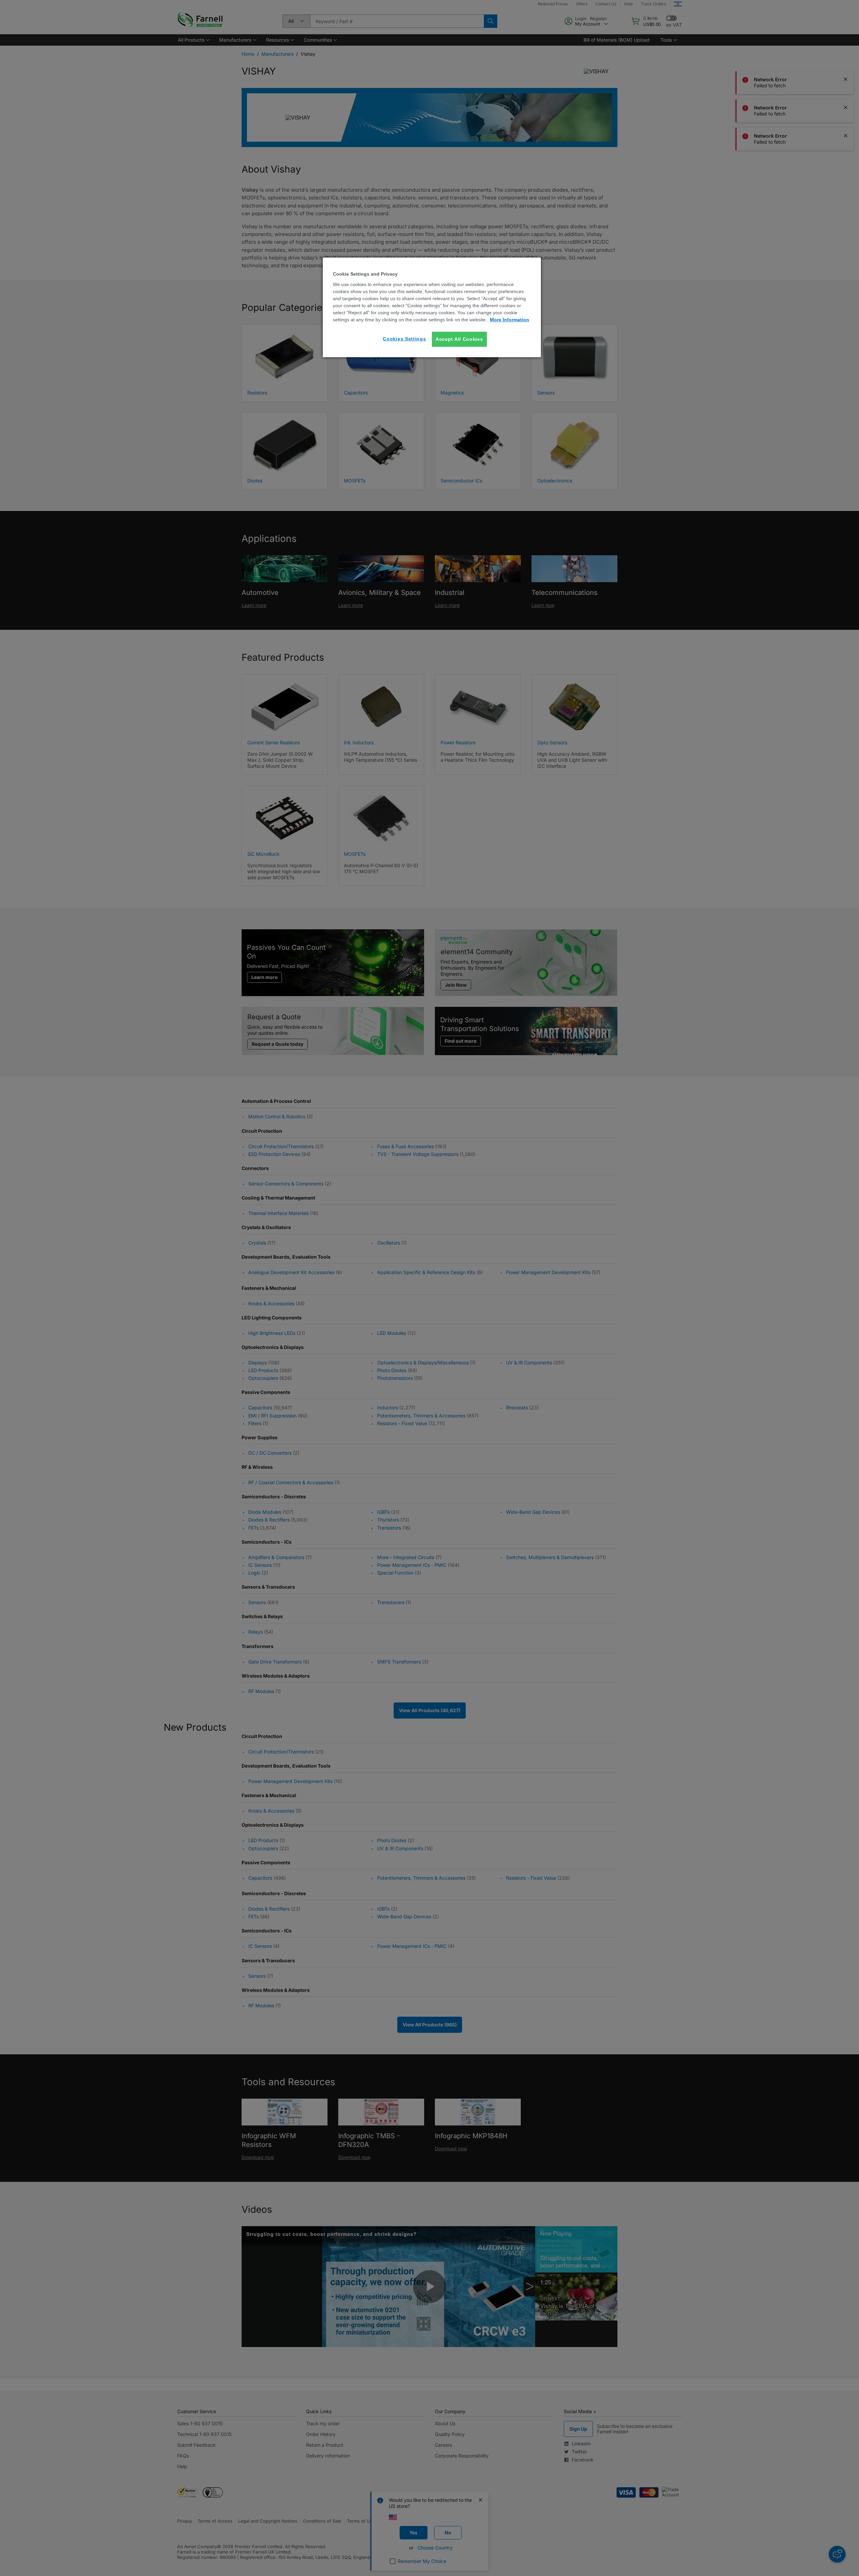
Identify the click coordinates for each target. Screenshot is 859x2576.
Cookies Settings (404, 339)
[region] (432, 307)
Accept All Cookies (459, 339)
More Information (510, 320)
